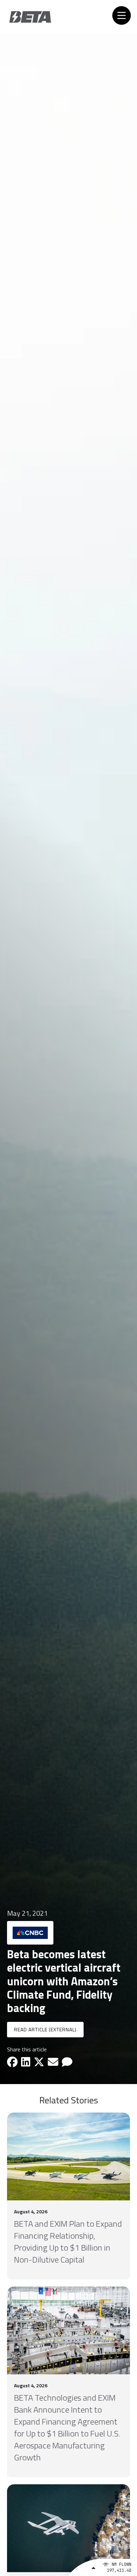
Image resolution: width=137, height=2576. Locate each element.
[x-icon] (39, 2062)
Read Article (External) (45, 2029)
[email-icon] (53, 2062)
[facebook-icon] (12, 2062)
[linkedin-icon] (26, 2062)
